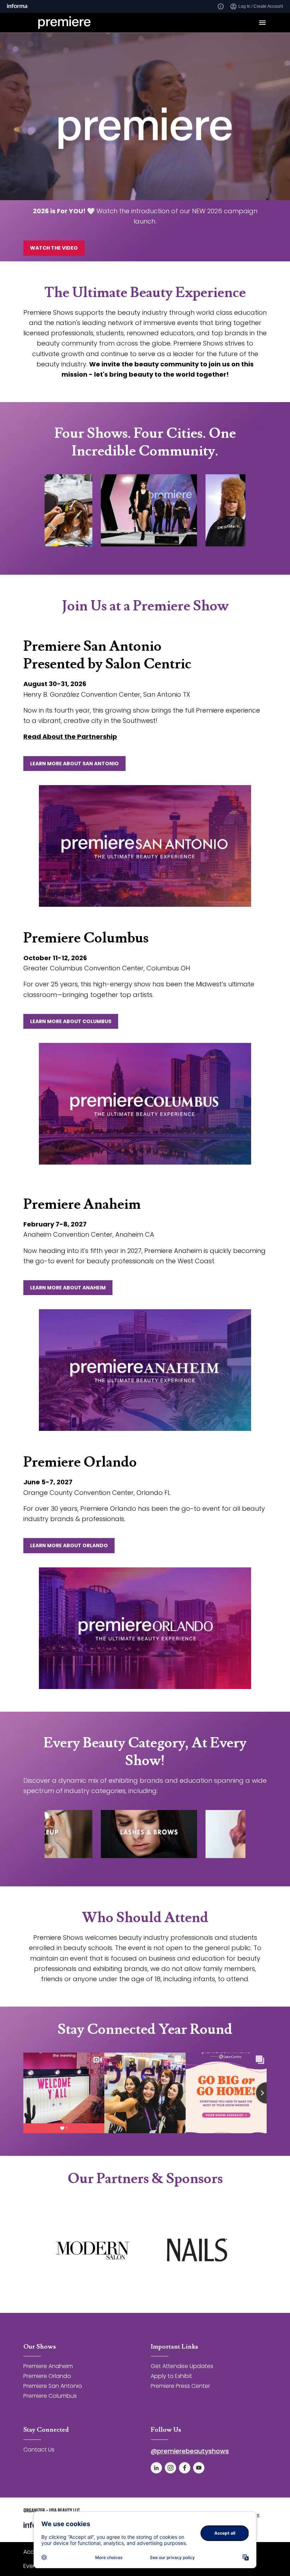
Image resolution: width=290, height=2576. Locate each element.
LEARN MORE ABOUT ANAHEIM (68, 1288)
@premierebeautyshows (190, 2451)
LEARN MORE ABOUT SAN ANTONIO (74, 764)
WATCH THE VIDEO (54, 248)
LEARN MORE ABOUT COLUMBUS (71, 1021)
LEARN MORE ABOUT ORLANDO (69, 1545)
